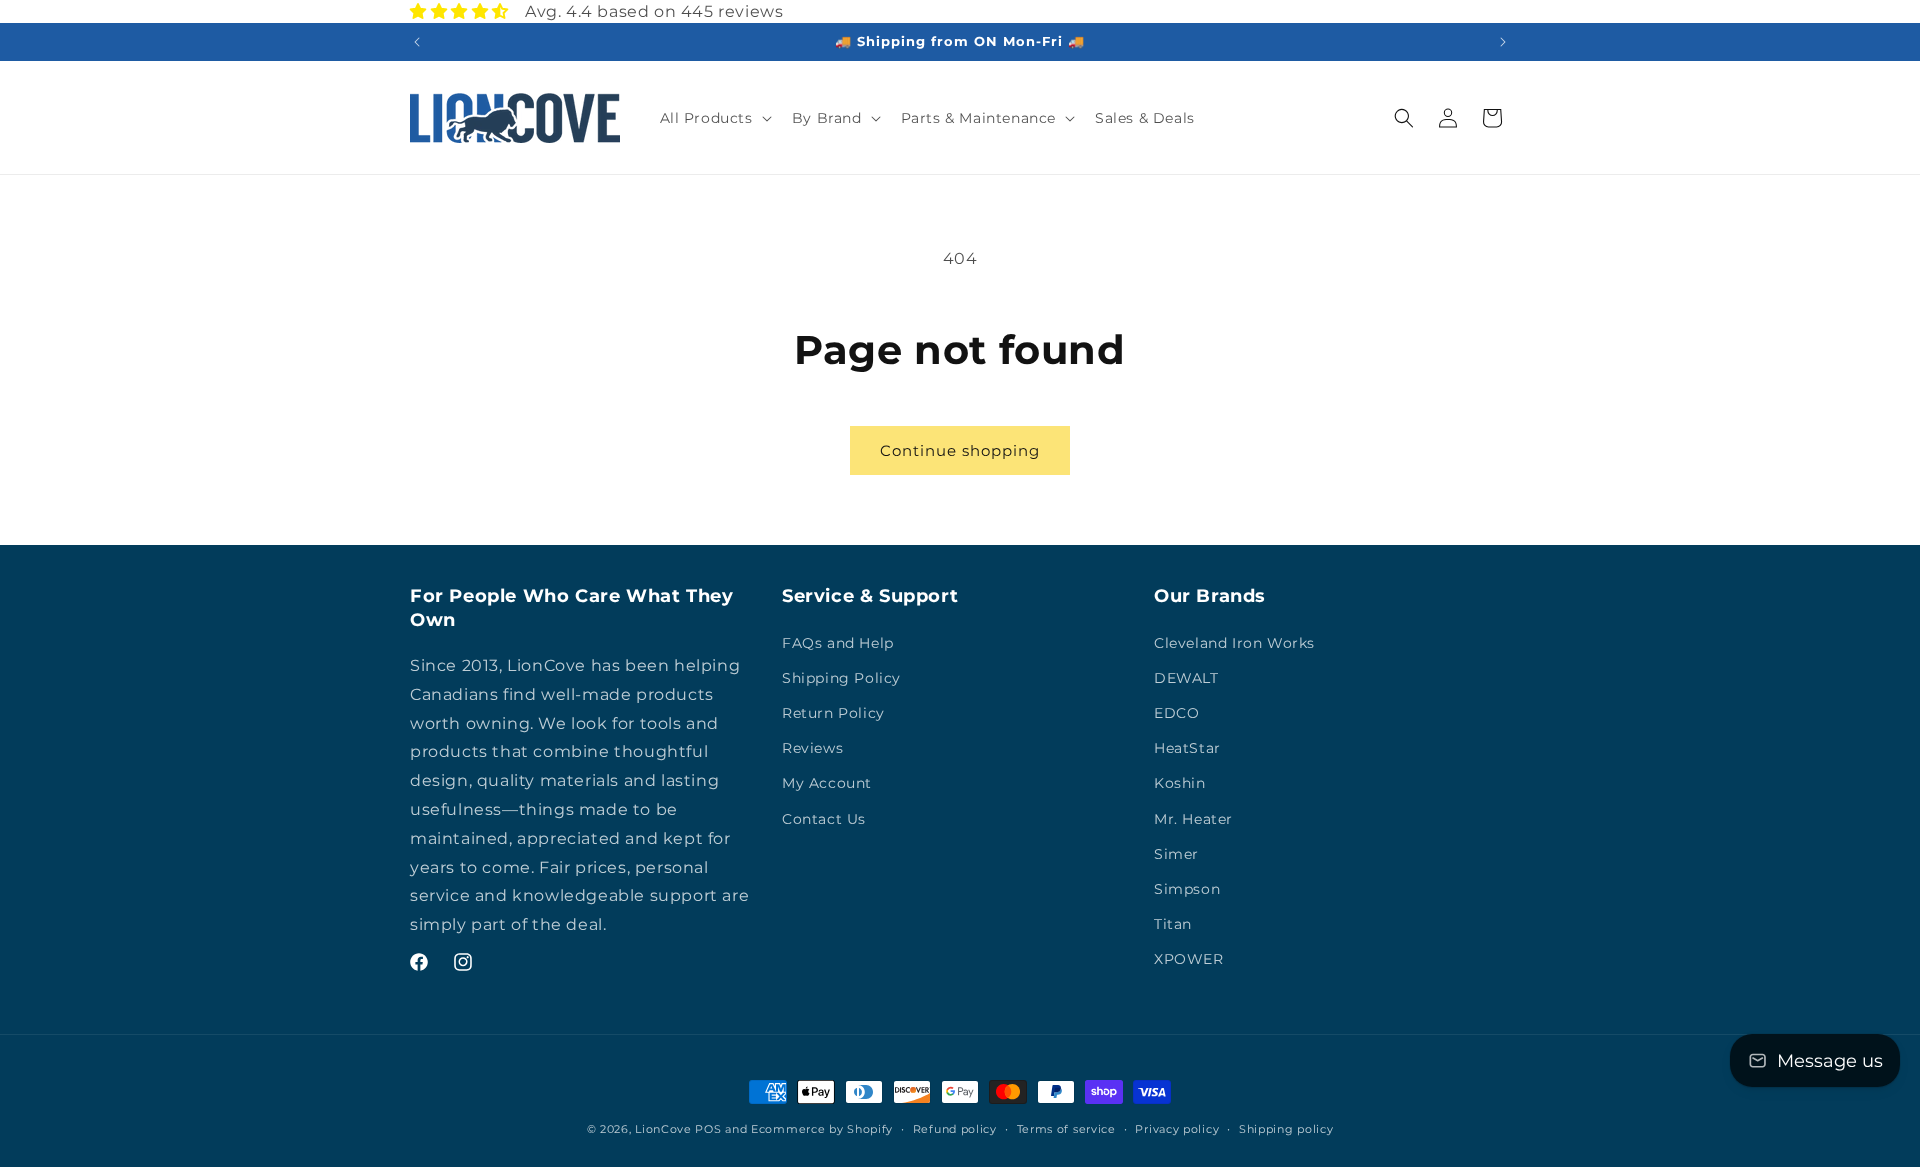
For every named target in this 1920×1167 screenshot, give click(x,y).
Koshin (1180, 783)
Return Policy (833, 713)
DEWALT (1186, 678)
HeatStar (1187, 748)
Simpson (1187, 889)
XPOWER (1189, 959)
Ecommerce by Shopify (822, 1129)
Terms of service (1066, 1129)
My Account (827, 783)
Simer (1176, 854)
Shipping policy (1286, 1129)
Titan (1173, 924)
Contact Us (824, 819)
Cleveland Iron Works (1234, 643)
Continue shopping (960, 450)
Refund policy (955, 1129)
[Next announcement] (1503, 42)
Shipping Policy (841, 678)
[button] (714, 118)
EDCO (1176, 713)
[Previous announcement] (417, 42)
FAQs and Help (838, 643)
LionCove (663, 1129)
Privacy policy (1177, 1129)
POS (708, 1129)
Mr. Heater (1193, 819)
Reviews (812, 748)
